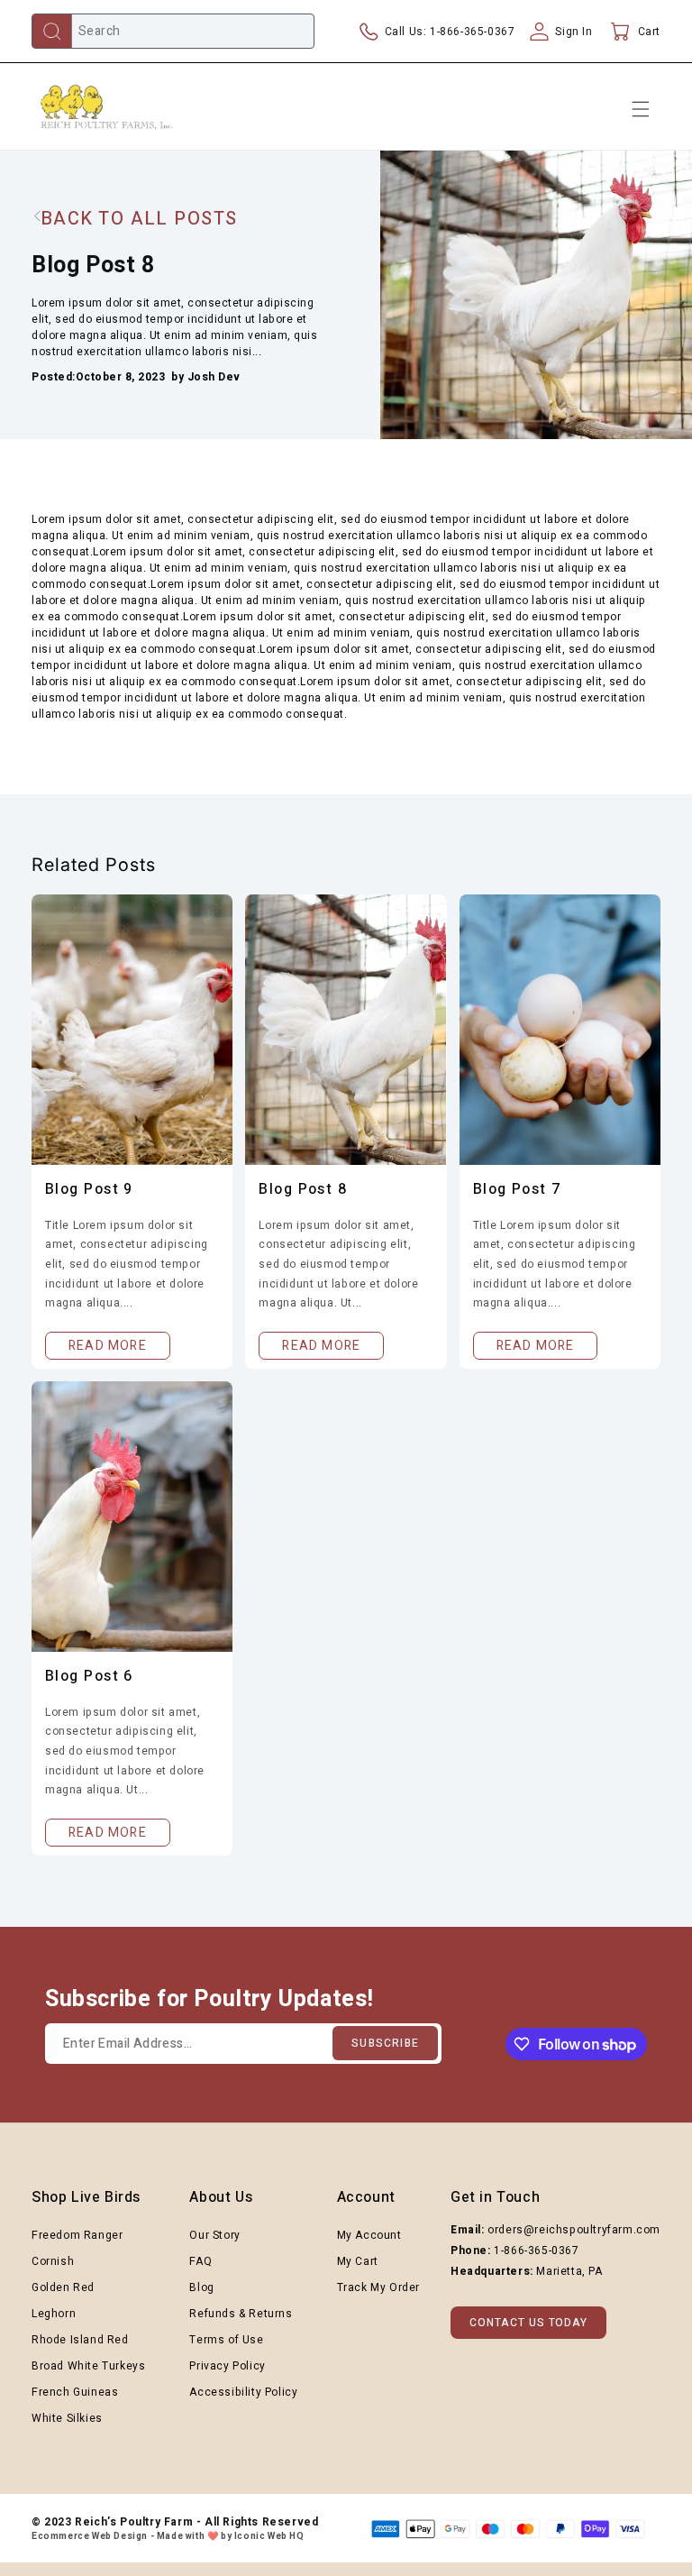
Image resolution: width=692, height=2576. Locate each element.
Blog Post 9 (89, 1189)
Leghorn (54, 2314)
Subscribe (385, 2043)
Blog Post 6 (89, 1676)
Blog (201, 2287)
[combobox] (173, 31)
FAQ (200, 2261)
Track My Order (378, 2287)
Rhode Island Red (80, 2340)
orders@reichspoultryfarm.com (574, 2230)
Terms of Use (226, 2340)
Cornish (53, 2261)
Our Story (214, 2235)
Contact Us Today (528, 2323)
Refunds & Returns (241, 2314)
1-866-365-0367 (536, 2251)
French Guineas (75, 2392)
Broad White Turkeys (88, 2366)
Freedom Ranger (77, 2235)
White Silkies (67, 2418)
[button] (633, 32)
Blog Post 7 (517, 1189)
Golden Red (63, 2287)
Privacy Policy (227, 2366)
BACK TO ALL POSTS (139, 219)
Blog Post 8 (303, 1189)
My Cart (358, 2261)
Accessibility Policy (243, 2392)
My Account (369, 2235)
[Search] (52, 31)
